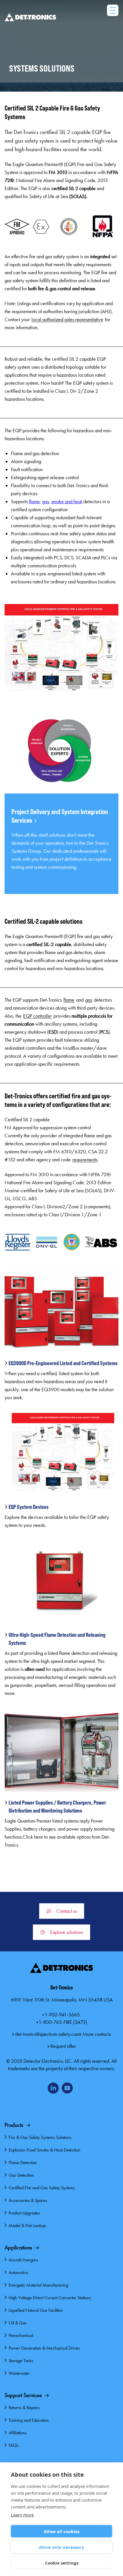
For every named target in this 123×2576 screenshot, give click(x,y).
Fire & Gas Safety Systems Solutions (40, 2137)
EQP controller (37, 1016)
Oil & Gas (18, 2323)
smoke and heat (67, 502)
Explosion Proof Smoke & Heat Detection (44, 2150)
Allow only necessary (61, 2547)
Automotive (18, 2272)
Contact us (67, 1911)
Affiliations (18, 2433)
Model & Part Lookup (27, 2225)
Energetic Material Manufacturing (38, 2285)
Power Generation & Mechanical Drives (44, 2348)
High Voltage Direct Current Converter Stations (50, 2298)
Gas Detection (21, 2175)
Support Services (23, 2395)
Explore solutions (67, 1932)
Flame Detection (23, 2163)
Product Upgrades (24, 2213)
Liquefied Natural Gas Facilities (36, 2310)
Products (14, 2125)
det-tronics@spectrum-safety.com (47, 2034)
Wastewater (19, 2373)
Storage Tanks (21, 2361)
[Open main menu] (113, 10)
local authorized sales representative (67, 319)
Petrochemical (21, 2335)
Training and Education (29, 2420)
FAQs (14, 2445)
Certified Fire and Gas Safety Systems (42, 2188)
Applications (18, 2247)
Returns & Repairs (24, 2408)
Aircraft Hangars (23, 2260)
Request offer (63, 2046)
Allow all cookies (62, 2531)
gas (45, 502)
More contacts (97, 2034)
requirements (85, 1160)
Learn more (22, 2515)
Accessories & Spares (28, 2200)
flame (34, 502)
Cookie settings (62, 2563)
